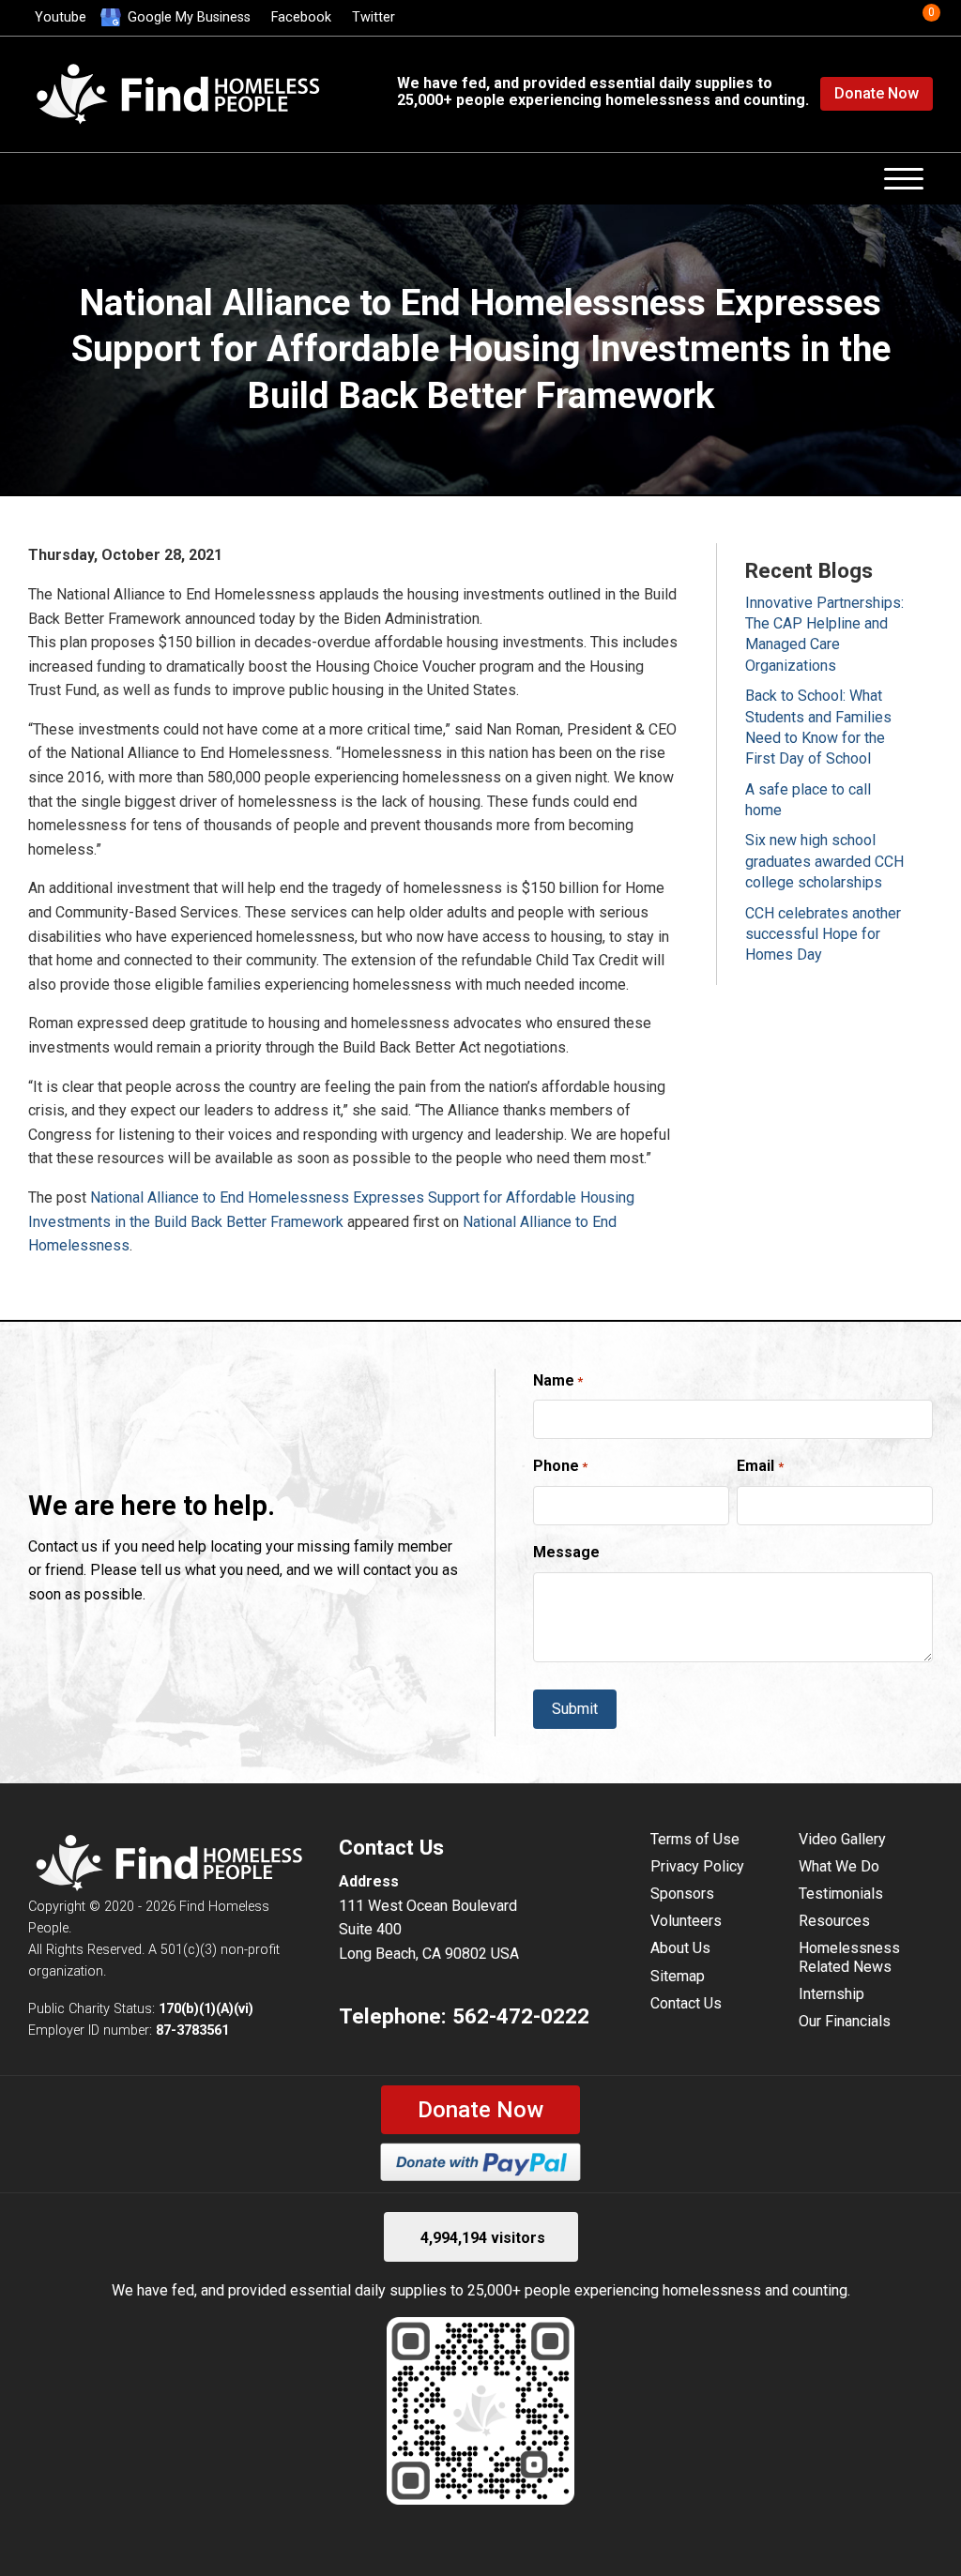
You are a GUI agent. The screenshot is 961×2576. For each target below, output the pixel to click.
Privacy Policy (697, 1866)
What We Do (839, 1866)
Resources (834, 1921)
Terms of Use (695, 1839)
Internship (831, 1994)
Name (558, 1380)
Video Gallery (842, 1839)
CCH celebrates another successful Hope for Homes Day (823, 934)
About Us (680, 1948)
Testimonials (841, 1894)
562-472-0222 (521, 2016)
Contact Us (686, 2003)
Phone (560, 1466)
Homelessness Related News (849, 1957)
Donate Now (877, 93)
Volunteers (686, 1921)
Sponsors (682, 1894)
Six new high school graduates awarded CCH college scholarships (824, 861)
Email (760, 1466)
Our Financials (845, 2021)
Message (566, 1552)
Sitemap (678, 1976)
